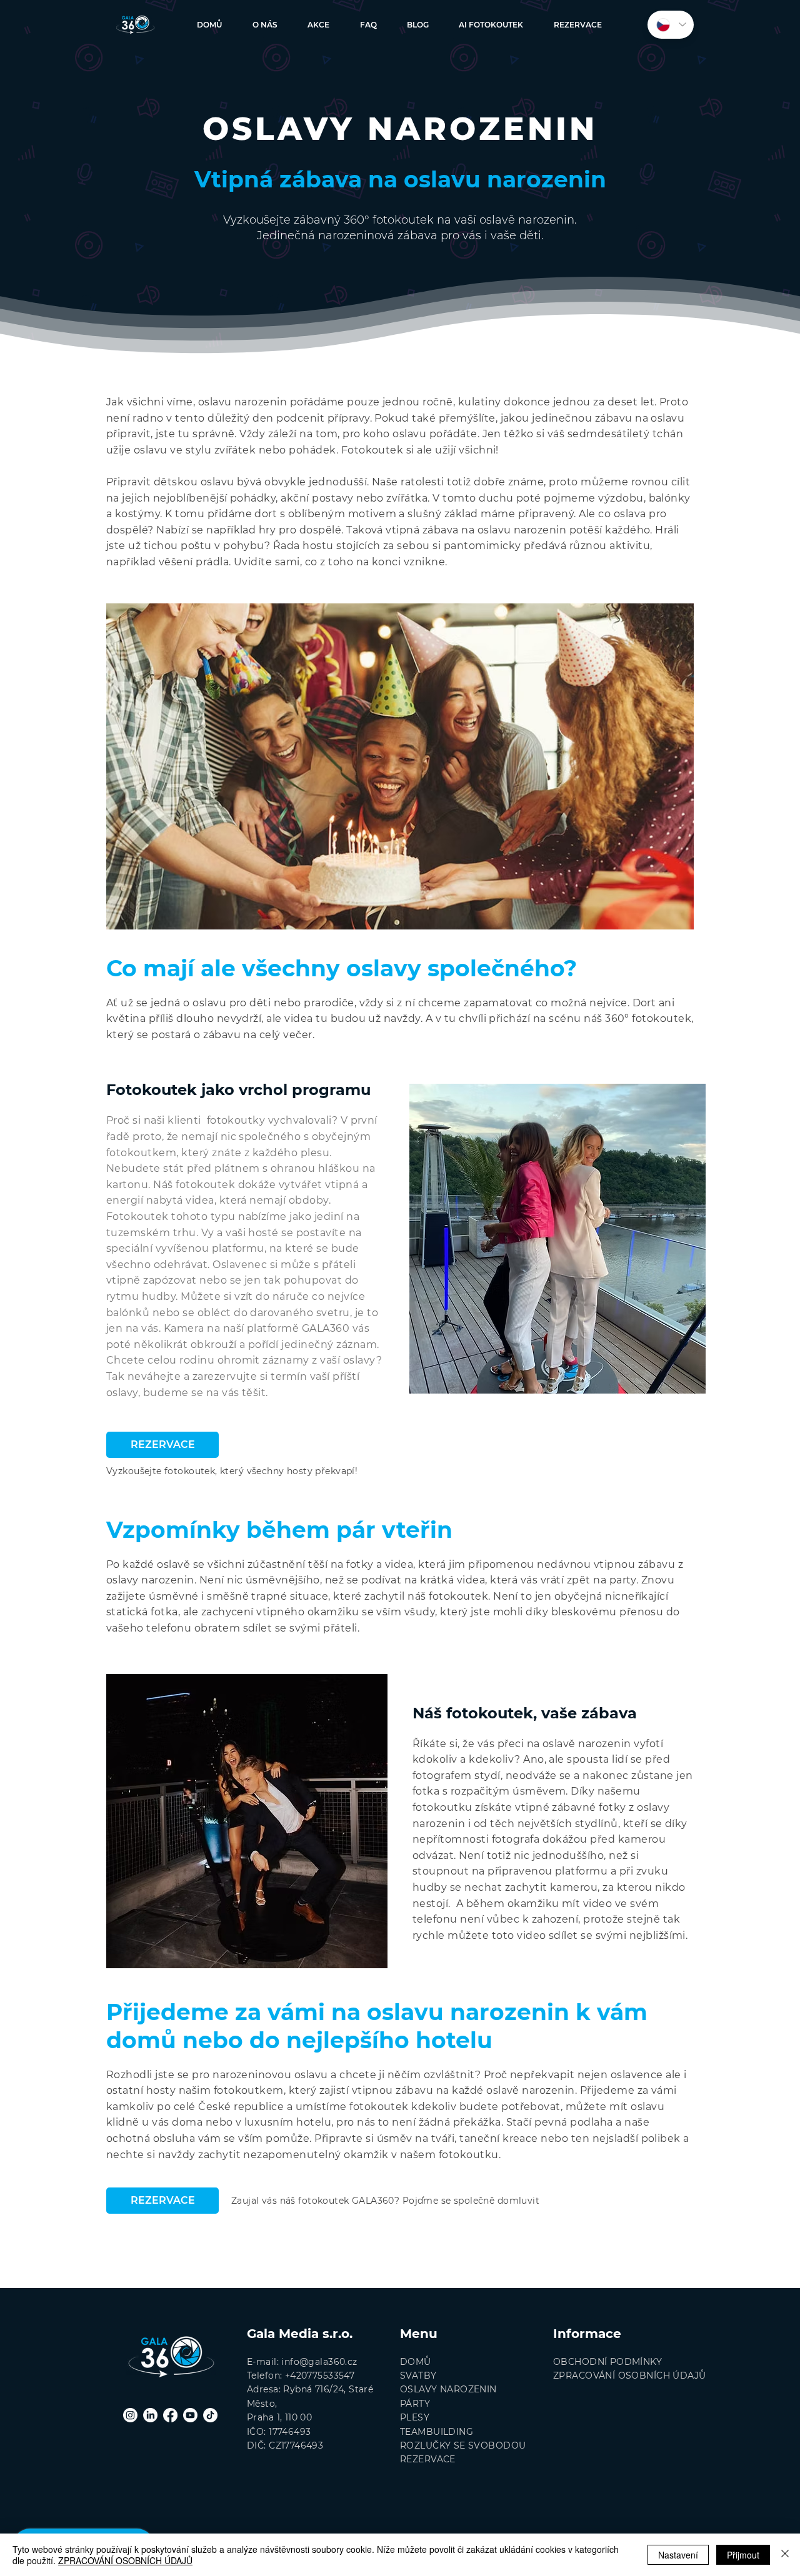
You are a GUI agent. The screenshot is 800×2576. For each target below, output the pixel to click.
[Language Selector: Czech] (671, 25)
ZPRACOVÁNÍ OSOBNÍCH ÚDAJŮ (125, 2560)
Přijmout (743, 2555)
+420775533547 (320, 2375)
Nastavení (678, 2555)
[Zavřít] (785, 2555)
